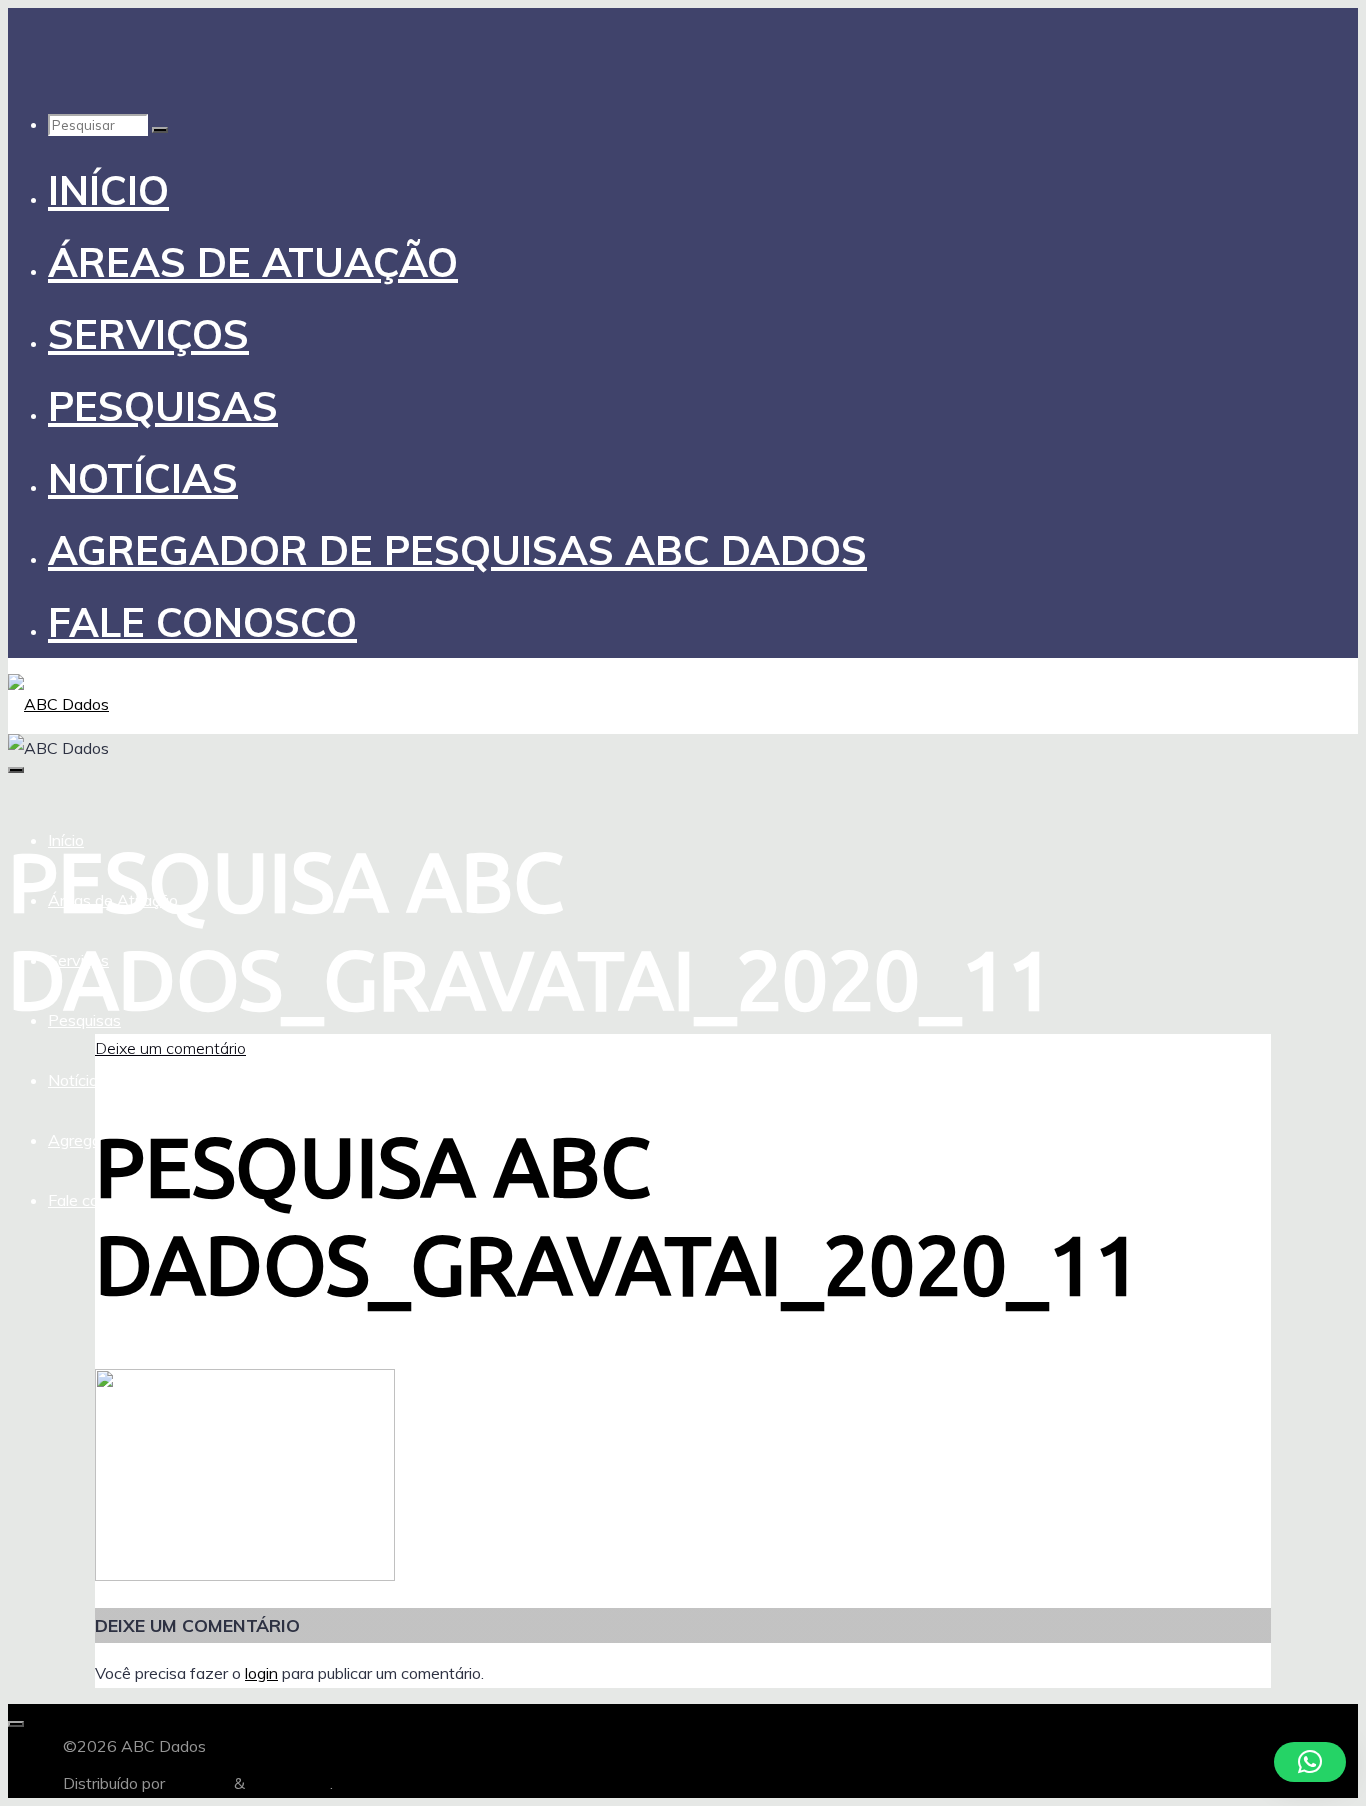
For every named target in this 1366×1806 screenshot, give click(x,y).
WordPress (289, 1783)
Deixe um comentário (170, 1048)
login (261, 1673)
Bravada (197, 1783)
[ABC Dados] (58, 704)
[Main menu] (16, 770)
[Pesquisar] (160, 130)
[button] (1310, 1762)
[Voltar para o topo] (16, 1724)
